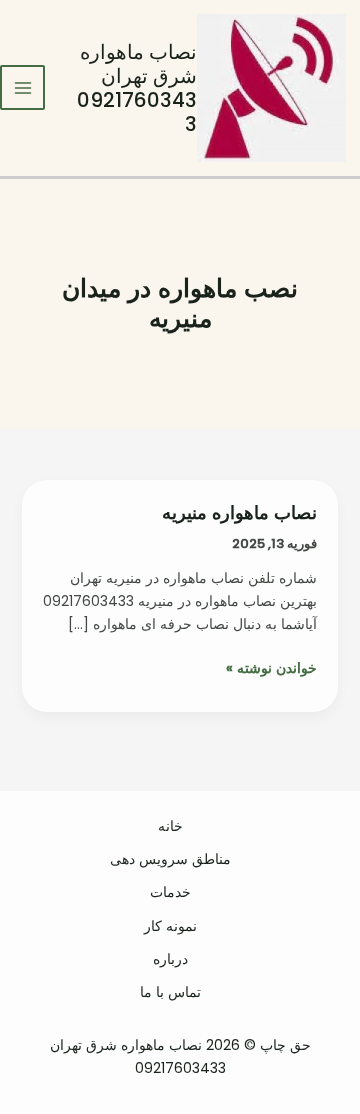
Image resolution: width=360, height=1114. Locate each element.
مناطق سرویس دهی (170, 859)
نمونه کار (170, 926)
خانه (170, 826)
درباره (170, 959)
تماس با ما (170, 992)
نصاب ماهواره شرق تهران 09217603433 (137, 88)
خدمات (170, 892)
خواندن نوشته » (271, 668)
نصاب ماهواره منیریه (239, 512)
